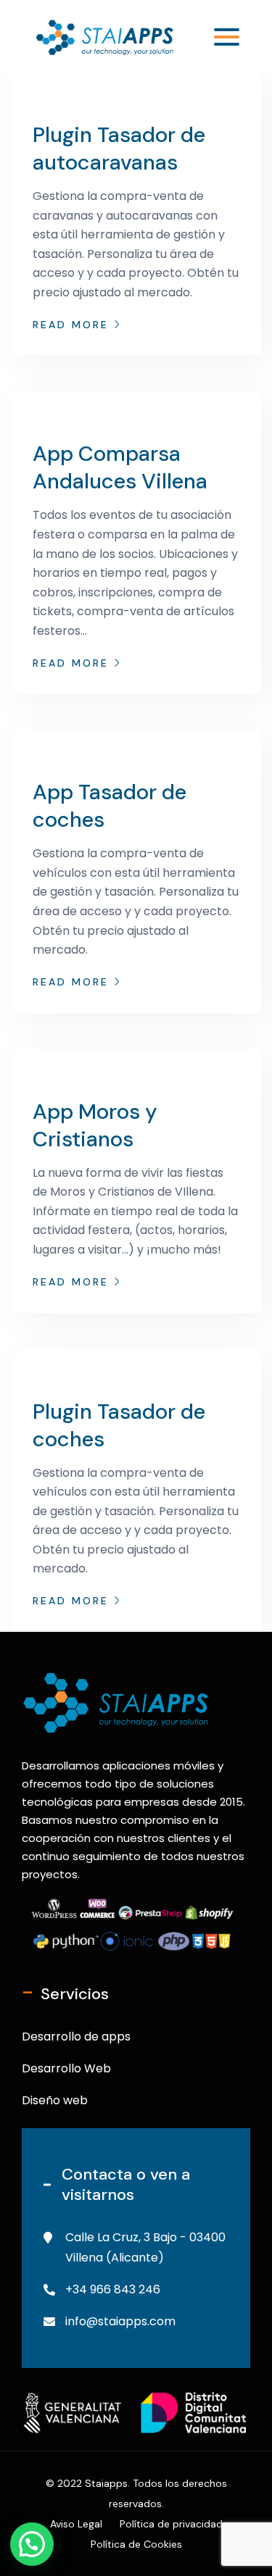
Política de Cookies (136, 2544)
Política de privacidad (171, 2524)
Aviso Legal (76, 2524)
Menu (219, 37)
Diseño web (55, 2100)
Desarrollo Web (66, 2068)
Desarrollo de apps (76, 2037)
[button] (32, 2544)
